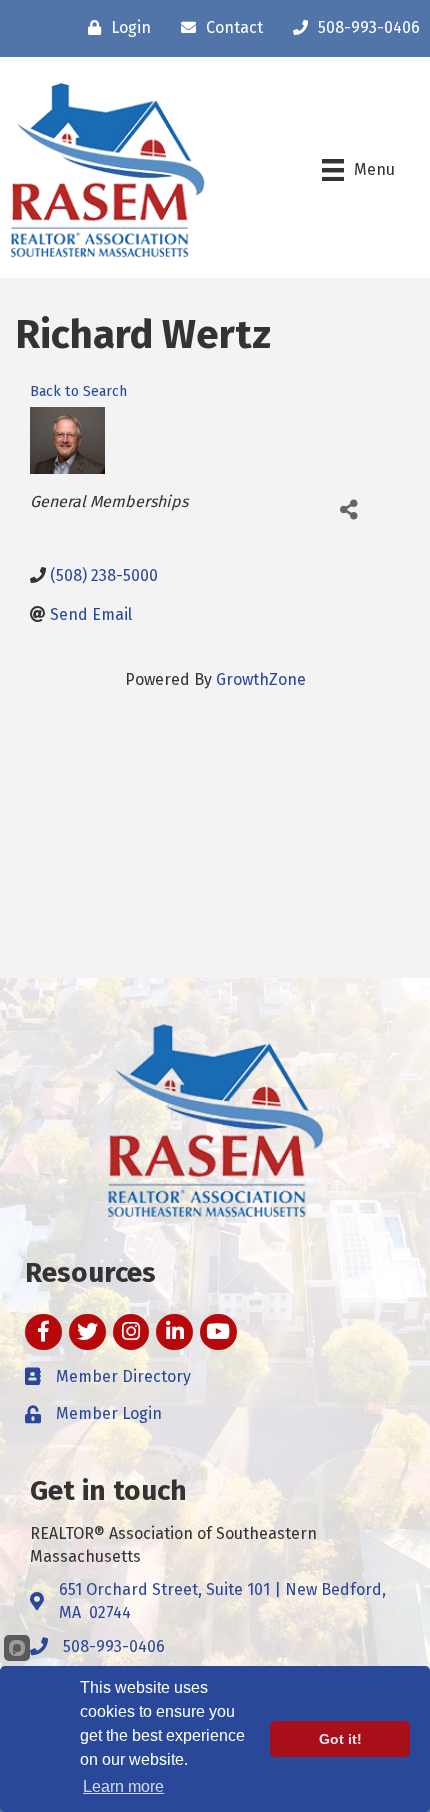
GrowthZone (261, 679)
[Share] (348, 509)
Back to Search (78, 391)
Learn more (123, 1786)
